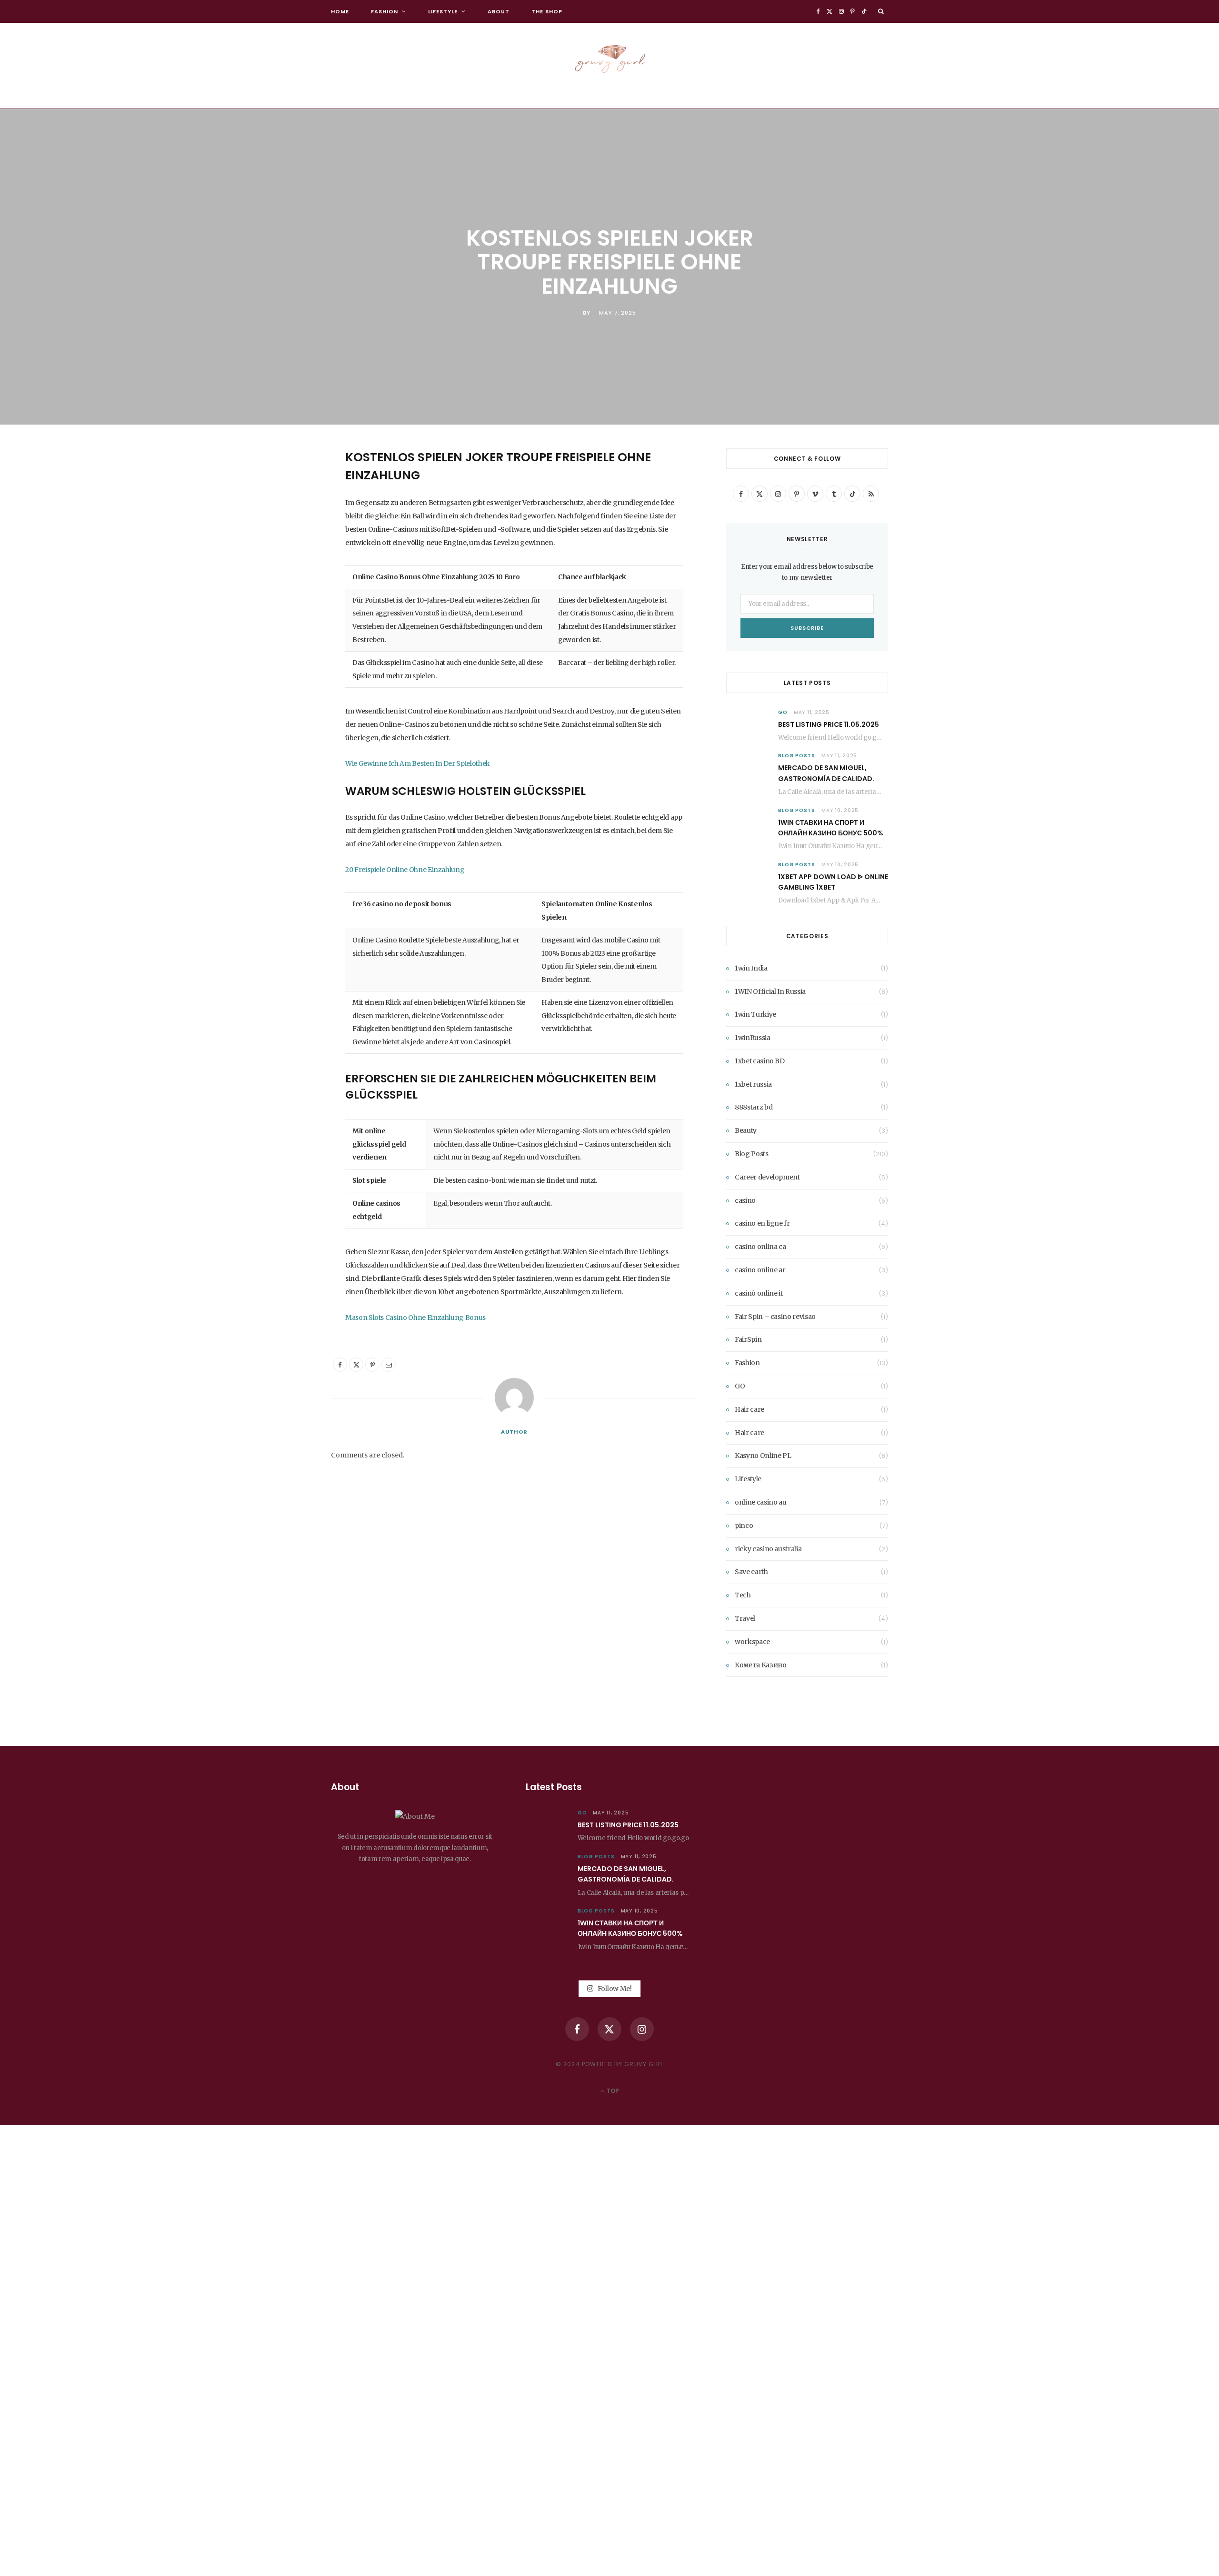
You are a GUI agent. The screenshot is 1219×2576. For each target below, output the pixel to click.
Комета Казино (760, 1665)
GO (783, 712)
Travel (745, 1618)
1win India (751, 968)
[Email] (283, 557)
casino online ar (760, 1270)
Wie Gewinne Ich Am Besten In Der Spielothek (418, 763)
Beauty (746, 1130)
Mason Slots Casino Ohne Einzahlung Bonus (415, 1318)
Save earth (751, 1572)
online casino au (760, 1502)
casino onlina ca (760, 1247)
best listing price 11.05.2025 (829, 724)
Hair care (749, 1409)
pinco (744, 1526)
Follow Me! (614, 1988)
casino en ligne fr (762, 1223)
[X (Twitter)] (609, 2029)
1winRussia (753, 1038)
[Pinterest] (283, 533)
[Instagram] (642, 2029)
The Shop (547, 11)
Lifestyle (443, 11)
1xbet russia (753, 1084)
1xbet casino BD (760, 1061)
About (499, 11)
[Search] (881, 11)
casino (745, 1200)
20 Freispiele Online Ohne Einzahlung (405, 870)
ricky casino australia (768, 1549)
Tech (743, 1595)
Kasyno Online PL (763, 1456)
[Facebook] (283, 484)
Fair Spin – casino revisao (775, 1317)
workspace (752, 1642)
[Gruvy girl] (609, 56)
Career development (767, 1177)
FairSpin (748, 1339)
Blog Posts (797, 756)
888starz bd (754, 1107)
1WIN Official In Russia (770, 991)
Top (612, 2091)
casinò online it (759, 1293)
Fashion (385, 11)
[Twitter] (283, 508)
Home (340, 11)
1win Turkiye (755, 1014)
